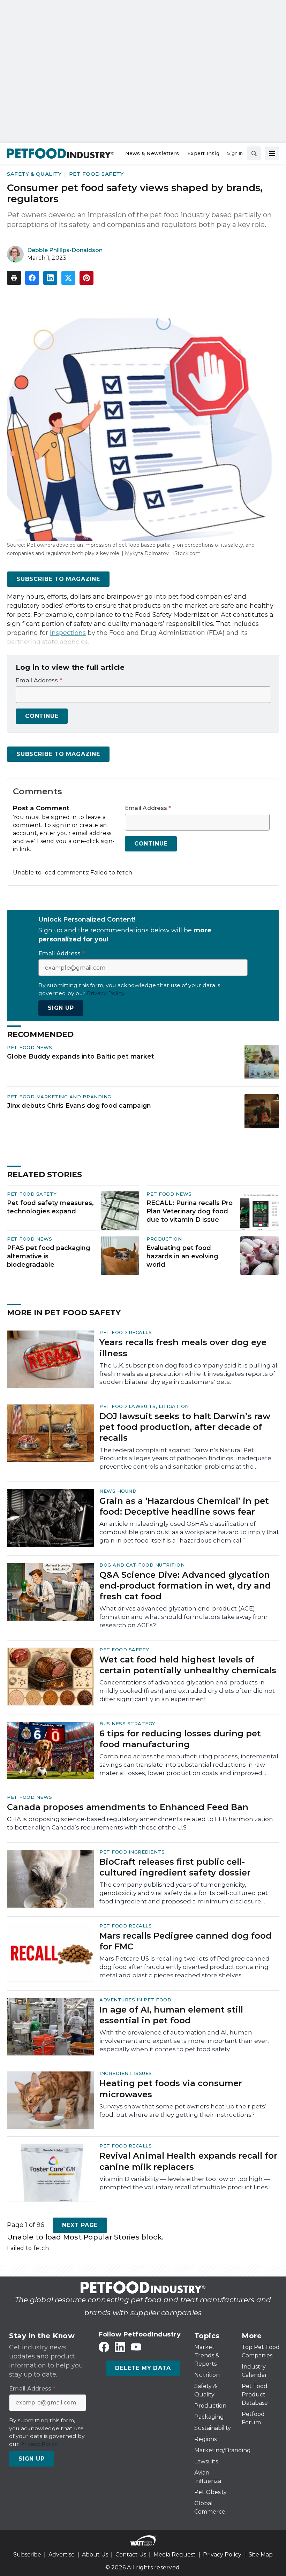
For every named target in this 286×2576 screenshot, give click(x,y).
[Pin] (86, 278)
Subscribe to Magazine (58, 579)
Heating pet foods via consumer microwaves (171, 2089)
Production (164, 1239)
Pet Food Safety (96, 174)
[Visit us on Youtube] (136, 2347)
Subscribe (27, 2555)
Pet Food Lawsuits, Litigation (144, 1406)
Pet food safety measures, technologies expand (50, 1207)
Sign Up (61, 1008)
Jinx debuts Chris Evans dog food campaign (79, 1105)
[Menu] (272, 153)
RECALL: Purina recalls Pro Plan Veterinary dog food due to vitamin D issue (190, 1211)
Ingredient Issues (126, 2073)
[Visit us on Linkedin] (120, 2347)
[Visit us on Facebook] (104, 2347)
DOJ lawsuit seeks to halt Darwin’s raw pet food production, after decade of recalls (185, 1427)
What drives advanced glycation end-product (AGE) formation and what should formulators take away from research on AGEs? (184, 1617)
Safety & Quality (34, 174)
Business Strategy (127, 1723)
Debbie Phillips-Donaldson (65, 250)
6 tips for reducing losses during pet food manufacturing (180, 1739)
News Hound (118, 1491)
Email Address (39, 681)
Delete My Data (143, 2368)
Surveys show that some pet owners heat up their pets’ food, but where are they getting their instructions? (183, 2111)
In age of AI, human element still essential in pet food (171, 2015)
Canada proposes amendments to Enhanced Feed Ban (128, 1807)
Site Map (261, 2555)
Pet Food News (30, 1047)
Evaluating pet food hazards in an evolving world (182, 1256)
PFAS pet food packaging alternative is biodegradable (49, 1256)
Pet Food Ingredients (132, 1852)
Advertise (62, 2555)
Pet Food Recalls (126, 1332)
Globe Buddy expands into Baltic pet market (81, 1056)
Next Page (80, 2225)
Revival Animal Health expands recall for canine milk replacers (188, 2161)
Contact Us (131, 2555)
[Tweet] (68, 278)
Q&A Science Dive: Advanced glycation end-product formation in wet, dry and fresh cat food (185, 1586)
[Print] (14, 278)
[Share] (32, 278)
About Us (95, 2555)
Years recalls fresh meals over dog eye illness (183, 1348)
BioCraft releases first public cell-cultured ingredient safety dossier (175, 1867)
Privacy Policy (222, 2555)
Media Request (175, 2555)
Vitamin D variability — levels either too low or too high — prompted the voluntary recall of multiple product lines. (185, 2183)
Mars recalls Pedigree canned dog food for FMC (186, 1941)
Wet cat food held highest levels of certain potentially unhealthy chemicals (188, 1665)
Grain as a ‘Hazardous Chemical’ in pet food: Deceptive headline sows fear (184, 1506)
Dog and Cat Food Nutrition (142, 1565)
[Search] (254, 153)
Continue (42, 716)
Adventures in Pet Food (135, 2000)
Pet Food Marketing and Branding (59, 1097)
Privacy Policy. (106, 993)
